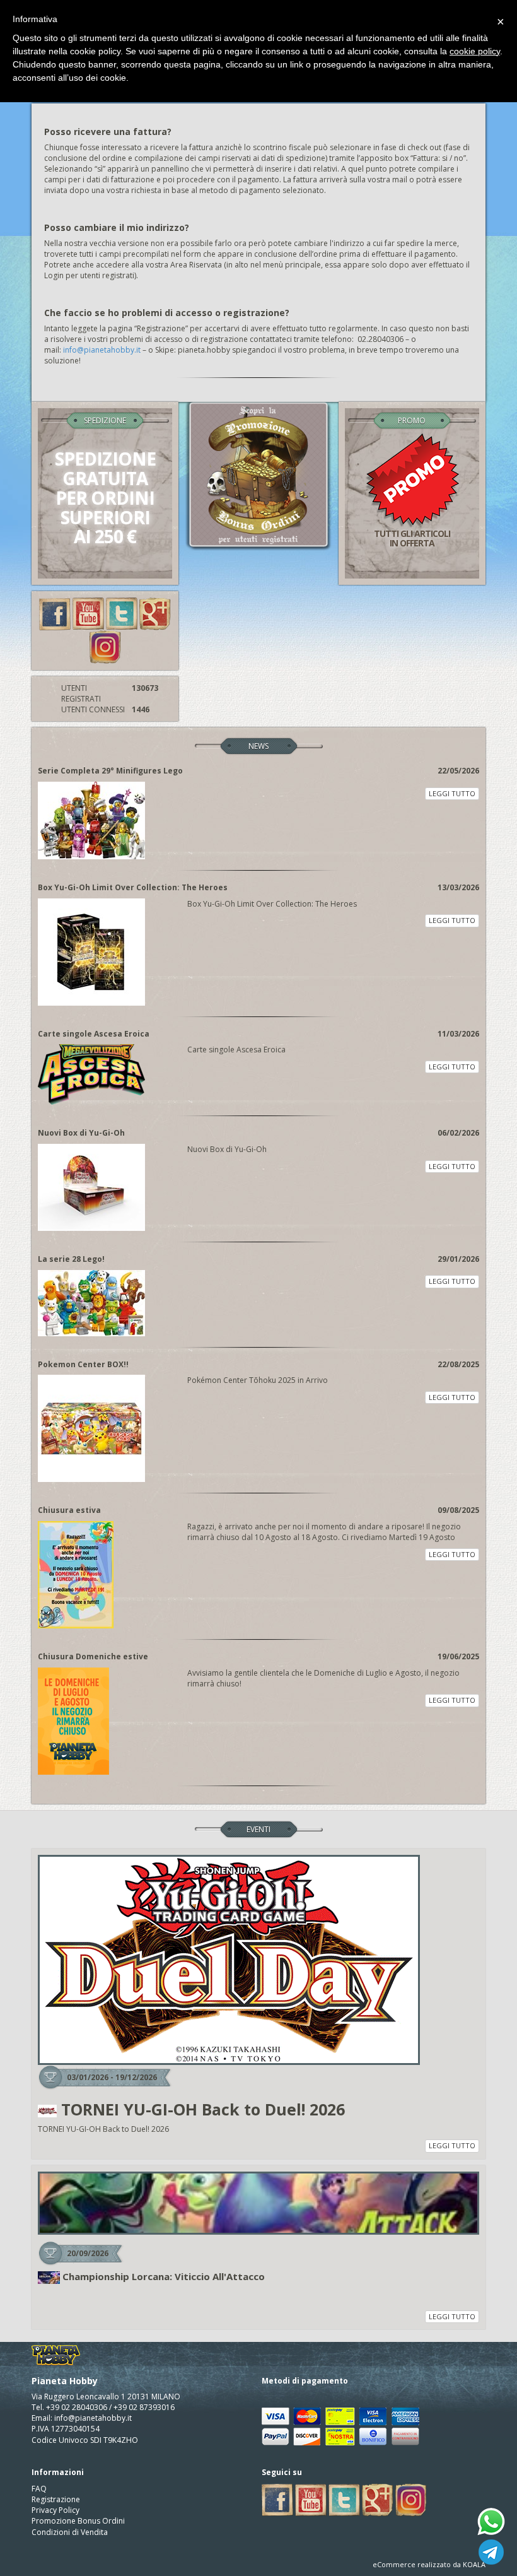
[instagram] (105, 646)
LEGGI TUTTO (452, 793)
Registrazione (56, 2499)
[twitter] (122, 613)
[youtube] (88, 613)
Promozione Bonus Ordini (78, 2521)
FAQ (39, 2489)
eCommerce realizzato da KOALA (429, 2564)
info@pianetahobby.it (102, 350)
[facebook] (55, 613)
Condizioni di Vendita (70, 2532)
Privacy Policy (55, 2510)
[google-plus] (155, 613)
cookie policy (475, 51)
